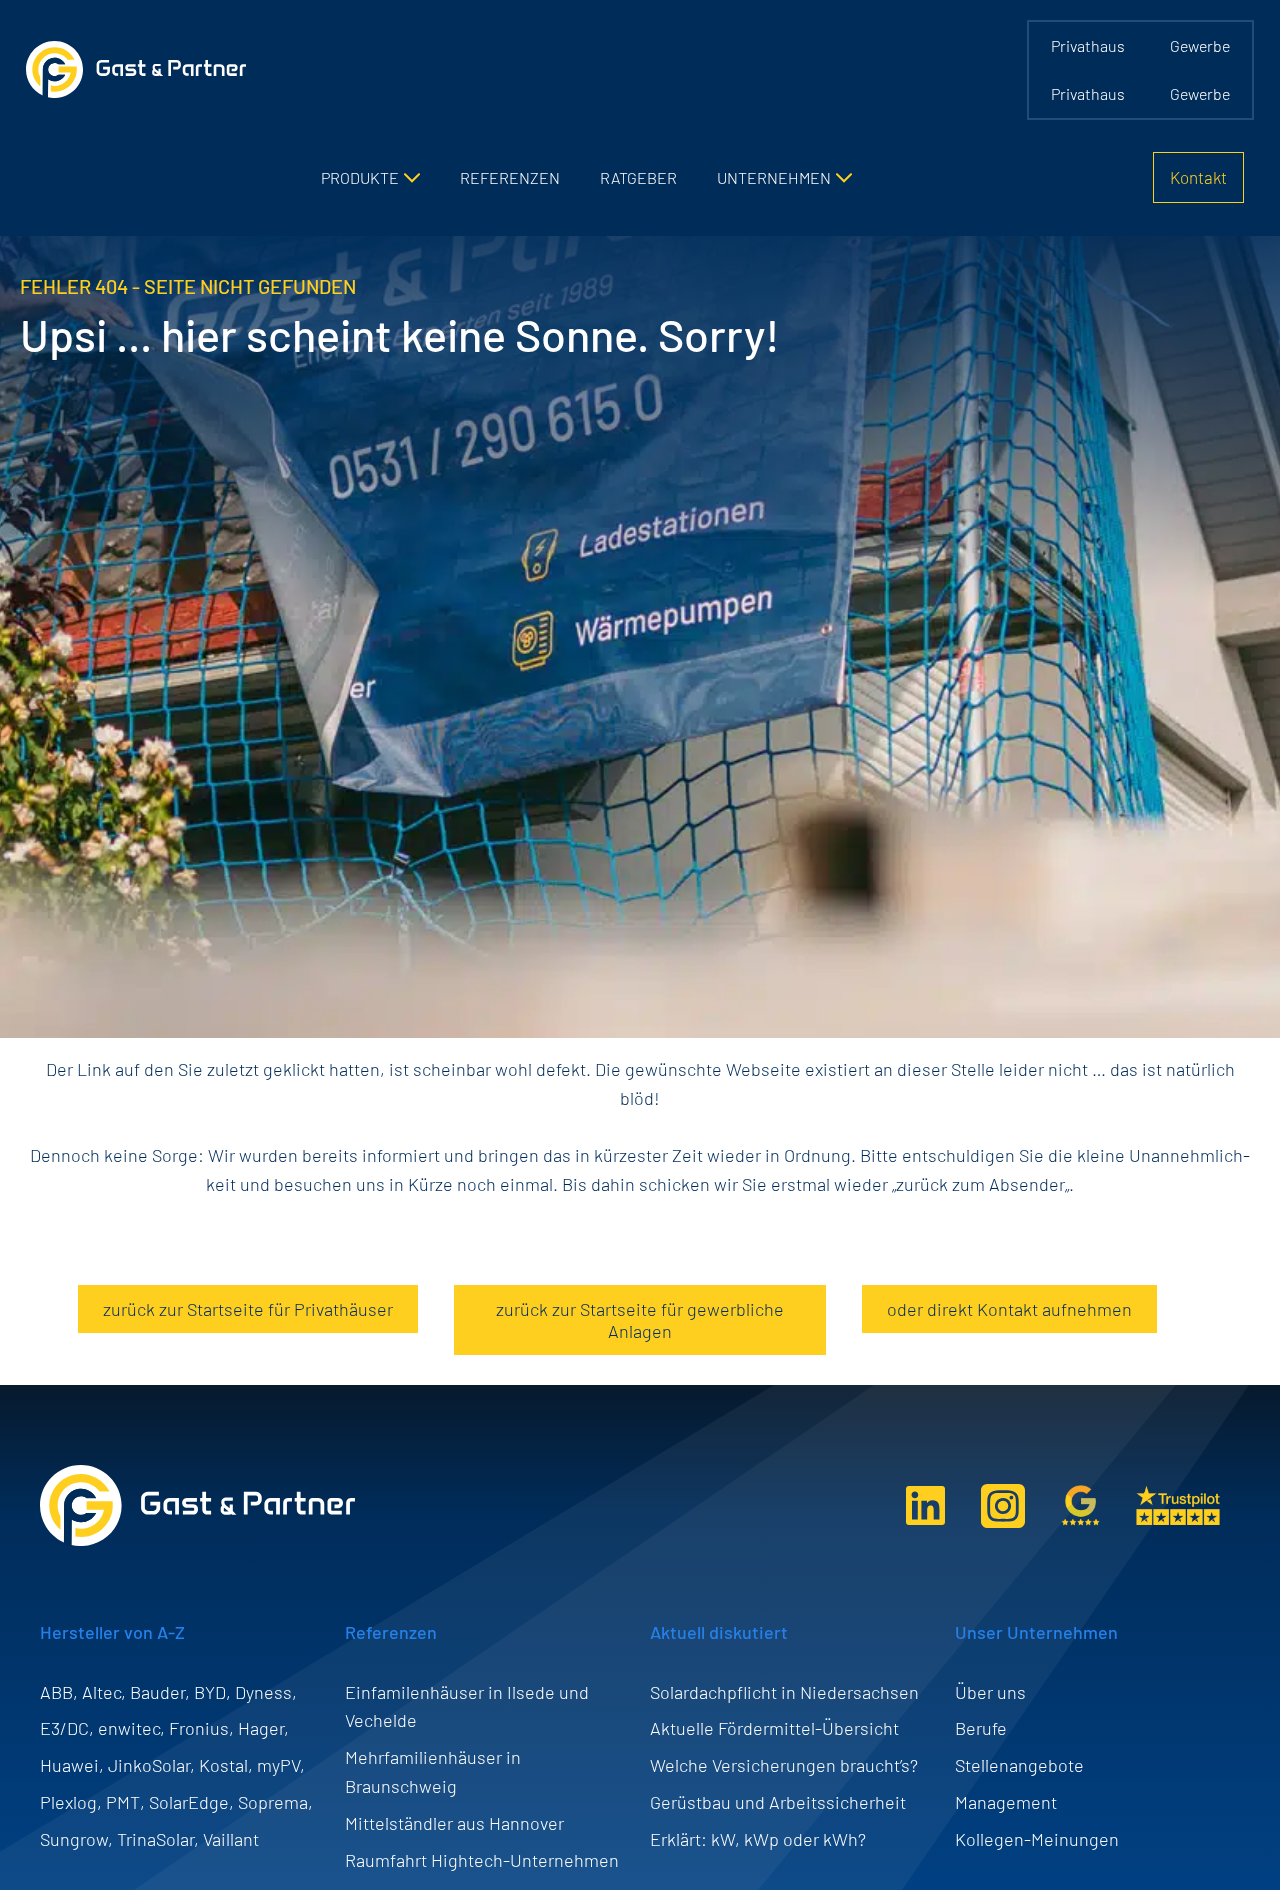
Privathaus (1088, 45)
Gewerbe (1200, 45)
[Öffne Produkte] (412, 178)
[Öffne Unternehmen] (844, 178)
